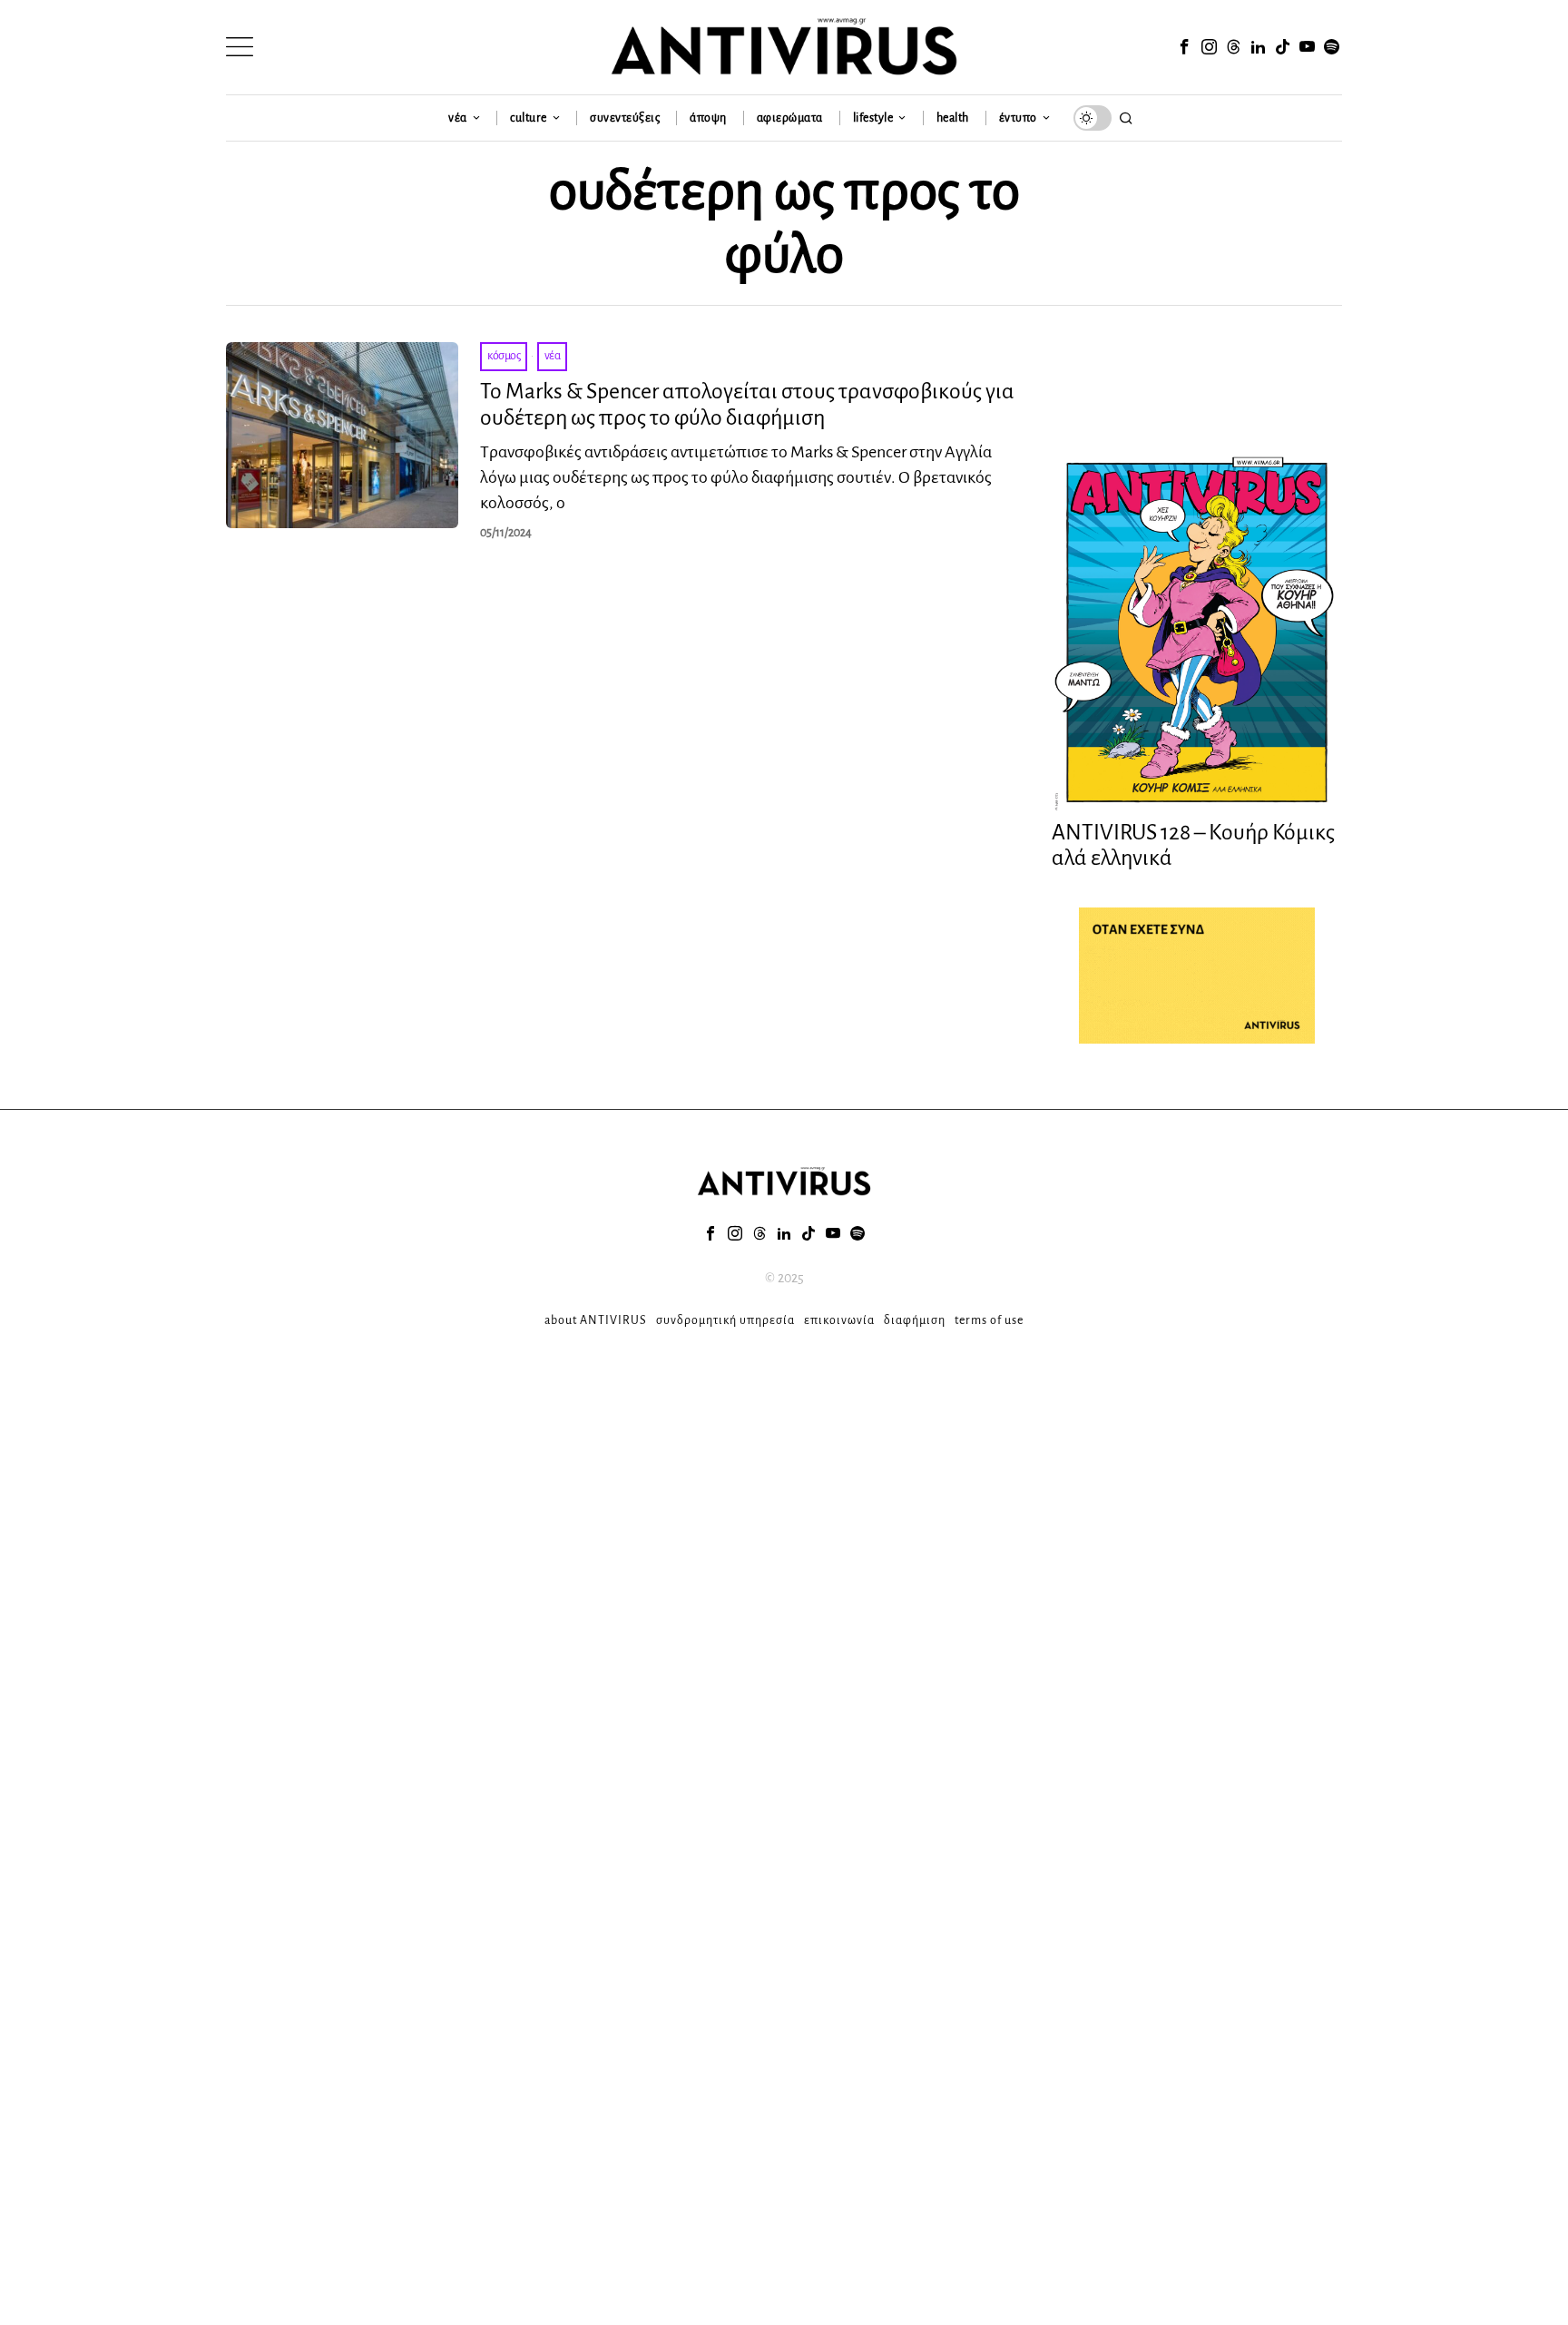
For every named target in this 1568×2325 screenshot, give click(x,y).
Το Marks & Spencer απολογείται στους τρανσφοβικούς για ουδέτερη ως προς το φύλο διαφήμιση (747, 404)
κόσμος (504, 356)
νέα (553, 356)
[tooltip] (1184, 47)
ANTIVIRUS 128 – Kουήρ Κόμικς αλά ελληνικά (1193, 845)
